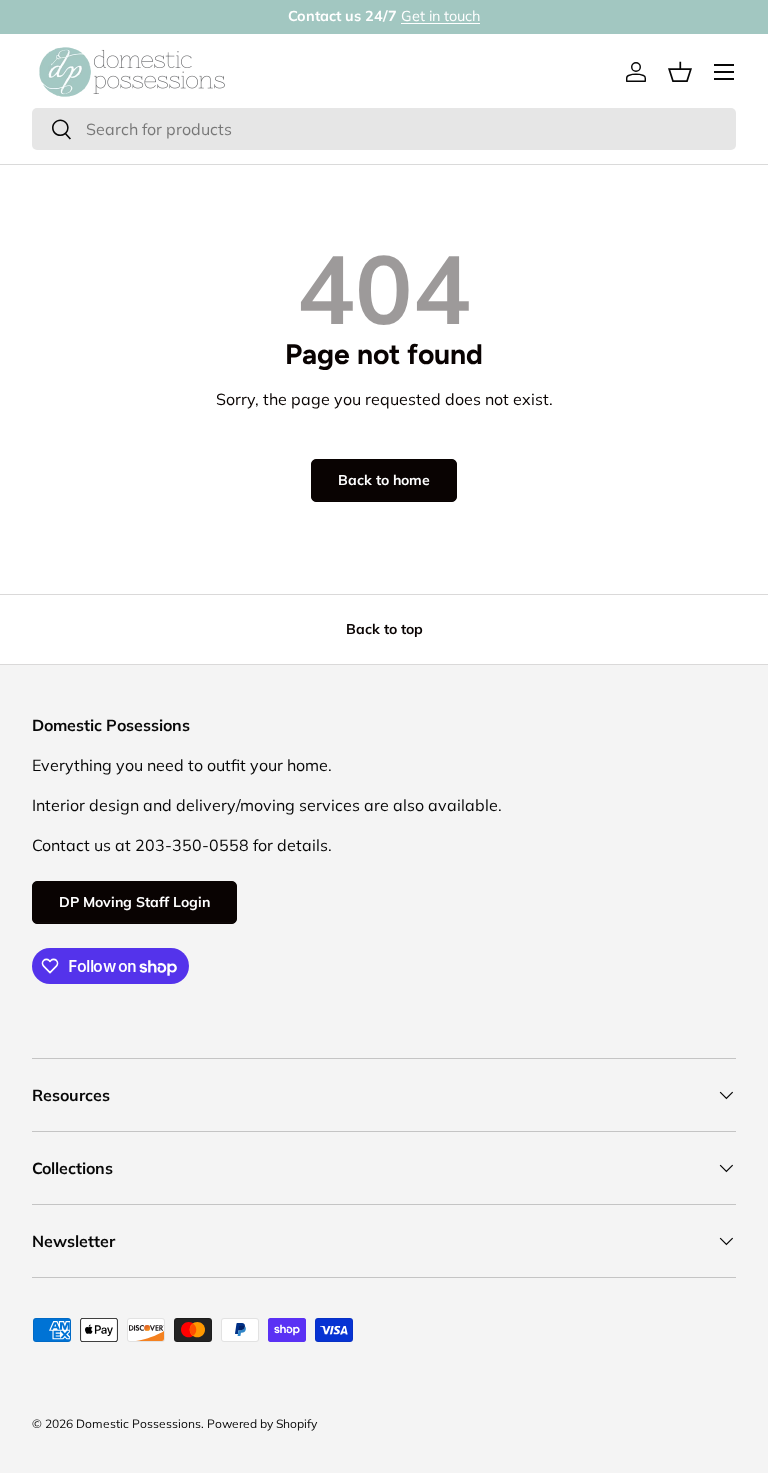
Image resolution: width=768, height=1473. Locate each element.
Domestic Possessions (138, 1423)
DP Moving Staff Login (134, 902)
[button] (680, 72)
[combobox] (384, 129)
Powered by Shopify (262, 1423)
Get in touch (440, 16)
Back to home (384, 480)
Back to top (384, 629)
